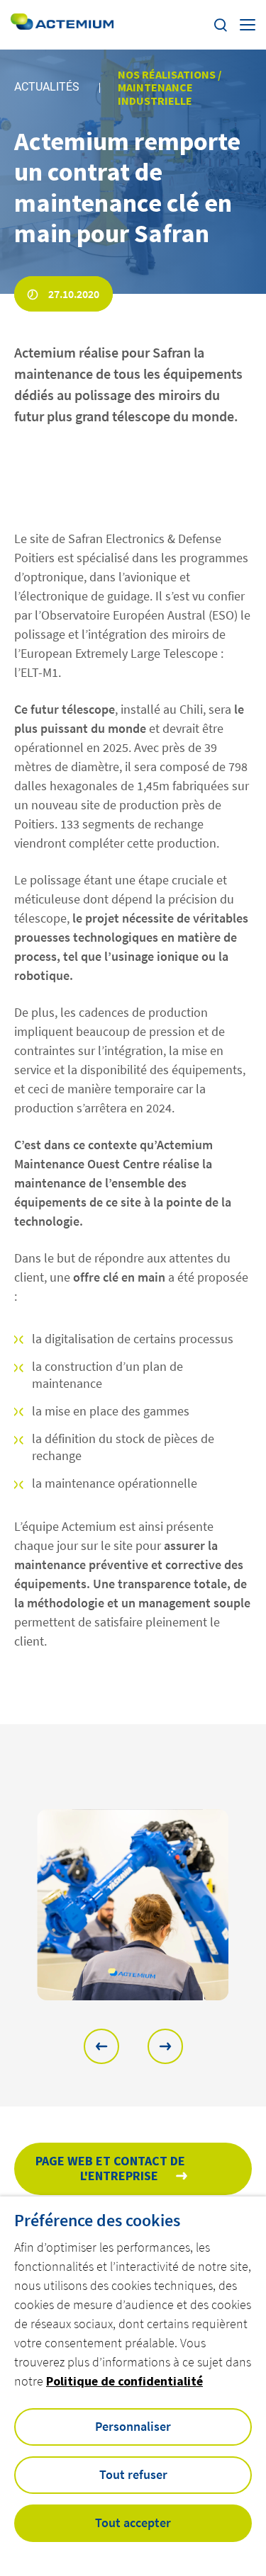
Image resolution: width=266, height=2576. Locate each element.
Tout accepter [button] (133, 2523)
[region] (133, 1905)
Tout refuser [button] (133, 2474)
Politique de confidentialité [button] (124, 2381)
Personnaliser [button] (133, 2426)
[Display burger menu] (248, 25)
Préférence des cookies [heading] (97, 2221)
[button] (101, 2046)
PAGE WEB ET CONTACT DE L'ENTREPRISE (110, 2168)
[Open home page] (62, 24)
